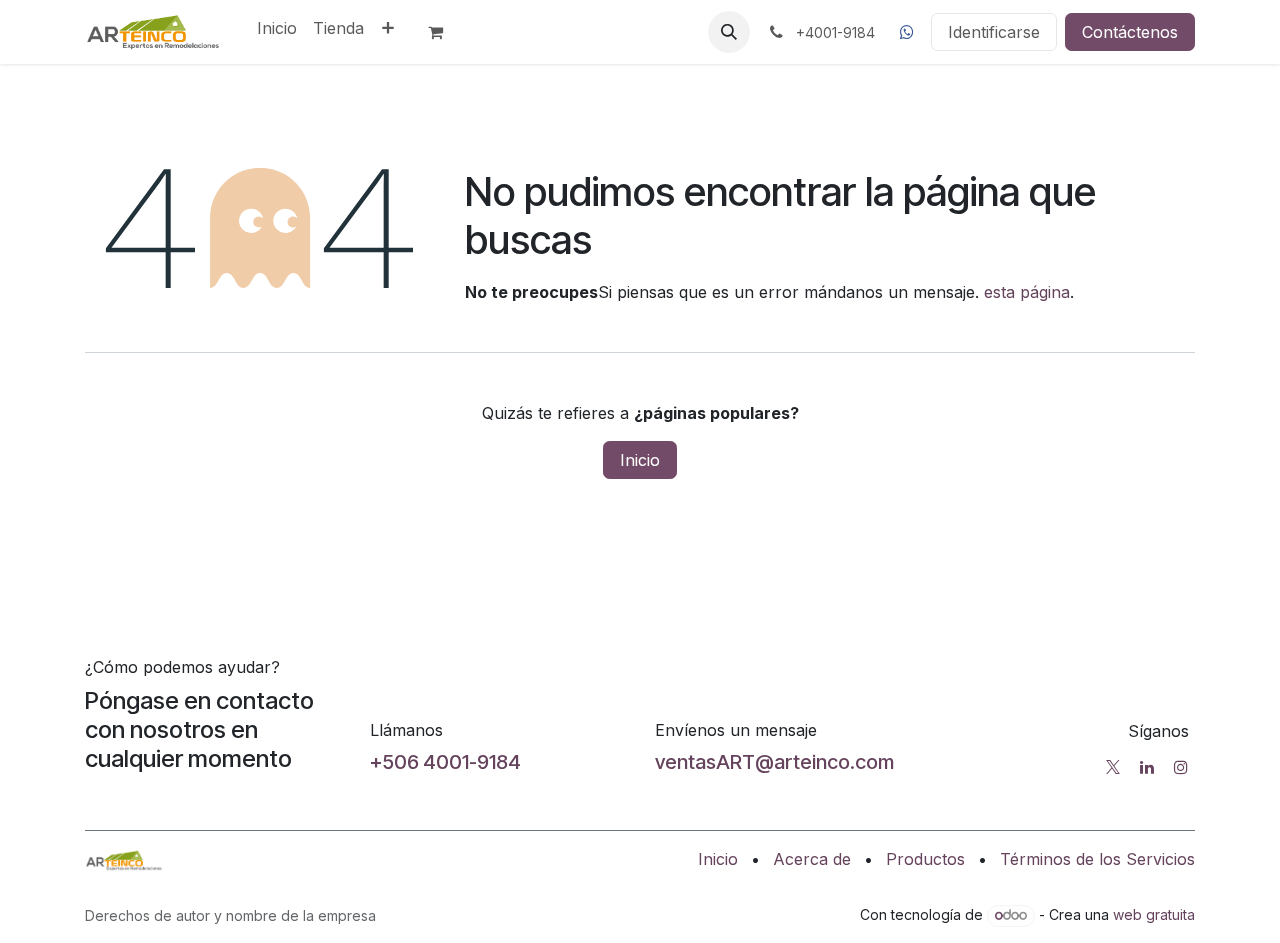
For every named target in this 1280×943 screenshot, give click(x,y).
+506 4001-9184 (445, 762)
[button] (729, 32)
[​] (907, 32)
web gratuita (1154, 914)
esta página (1027, 292)
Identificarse (994, 32)
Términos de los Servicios (1097, 859)
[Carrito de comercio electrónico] (444, 32)
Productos (925, 859)
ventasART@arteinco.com (774, 762)
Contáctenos (1130, 32)
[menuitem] (277, 28)
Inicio (640, 460)
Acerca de (812, 859)
